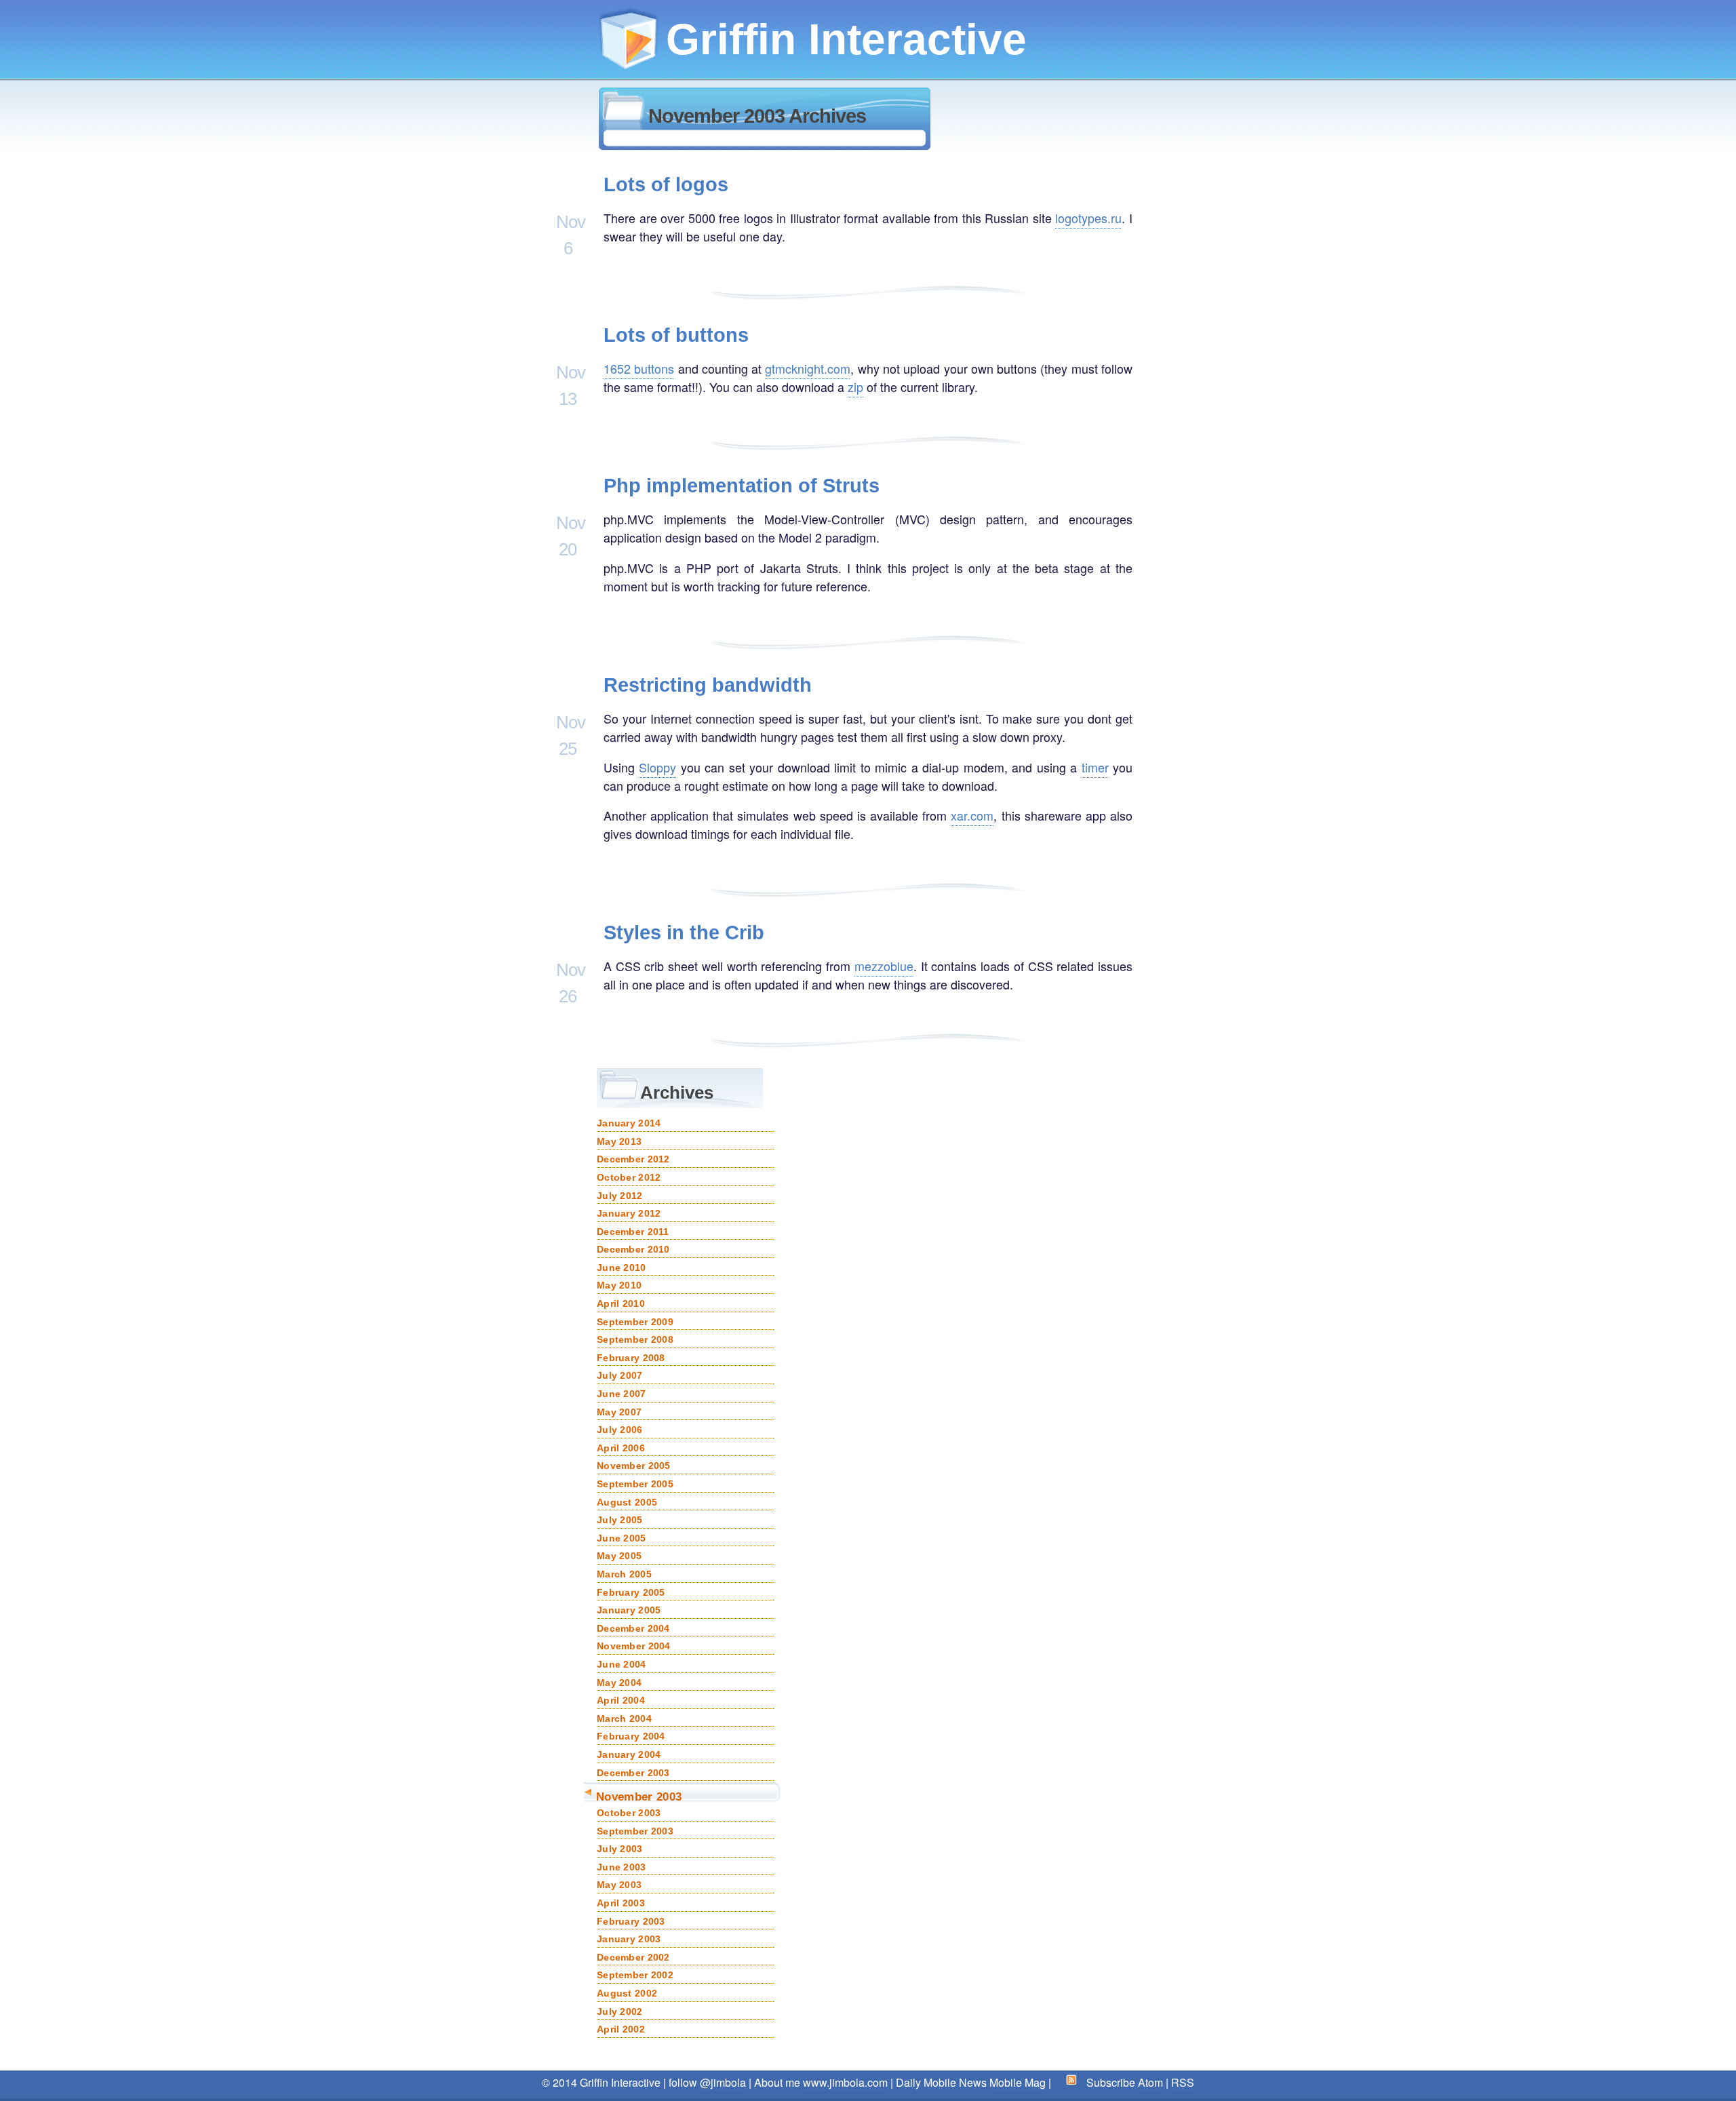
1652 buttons (639, 368)
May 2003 (619, 1885)
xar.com (972, 815)
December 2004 (633, 1628)
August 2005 (627, 1502)
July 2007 (620, 1375)
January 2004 (629, 1754)
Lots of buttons (676, 335)
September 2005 (635, 1484)
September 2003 (635, 1831)
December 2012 (633, 1159)
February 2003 (631, 1921)
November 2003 (639, 1796)
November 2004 (634, 1646)
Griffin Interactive (846, 39)
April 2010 (621, 1303)
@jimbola (723, 2082)
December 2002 (633, 1957)
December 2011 (633, 1232)
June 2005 (622, 1538)
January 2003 (629, 1939)
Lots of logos (666, 184)
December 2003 (633, 1773)
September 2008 (635, 1339)
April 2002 (621, 2029)
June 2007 (622, 1394)
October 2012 (629, 1177)
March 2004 (624, 1719)
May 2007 (619, 1412)
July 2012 (620, 1196)
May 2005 (619, 1556)
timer (1095, 767)
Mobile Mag (1018, 2082)
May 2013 (619, 1141)
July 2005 (620, 1520)
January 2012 (629, 1213)
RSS (1183, 2082)
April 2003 (621, 1903)
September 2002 (635, 1975)
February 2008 (631, 1358)
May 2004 (619, 1683)
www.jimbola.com (845, 2082)
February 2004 (631, 1736)
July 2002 (620, 2011)
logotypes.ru (1088, 218)
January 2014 (629, 1123)
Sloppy (657, 767)
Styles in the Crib (684, 932)
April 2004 (621, 1700)
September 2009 (635, 1322)
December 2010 (633, 1249)
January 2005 (629, 1610)
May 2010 (619, 1285)
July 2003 (620, 1849)
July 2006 (620, 1430)
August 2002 (627, 1993)
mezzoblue (884, 966)
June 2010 (622, 1268)
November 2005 (634, 1466)
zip (855, 387)
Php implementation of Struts (742, 486)
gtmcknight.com (808, 368)
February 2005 (631, 1592)
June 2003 (622, 1867)
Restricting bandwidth (708, 685)
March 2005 (624, 1574)
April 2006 (621, 1448)
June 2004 (622, 1664)
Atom (1150, 2082)
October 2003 (629, 1813)
